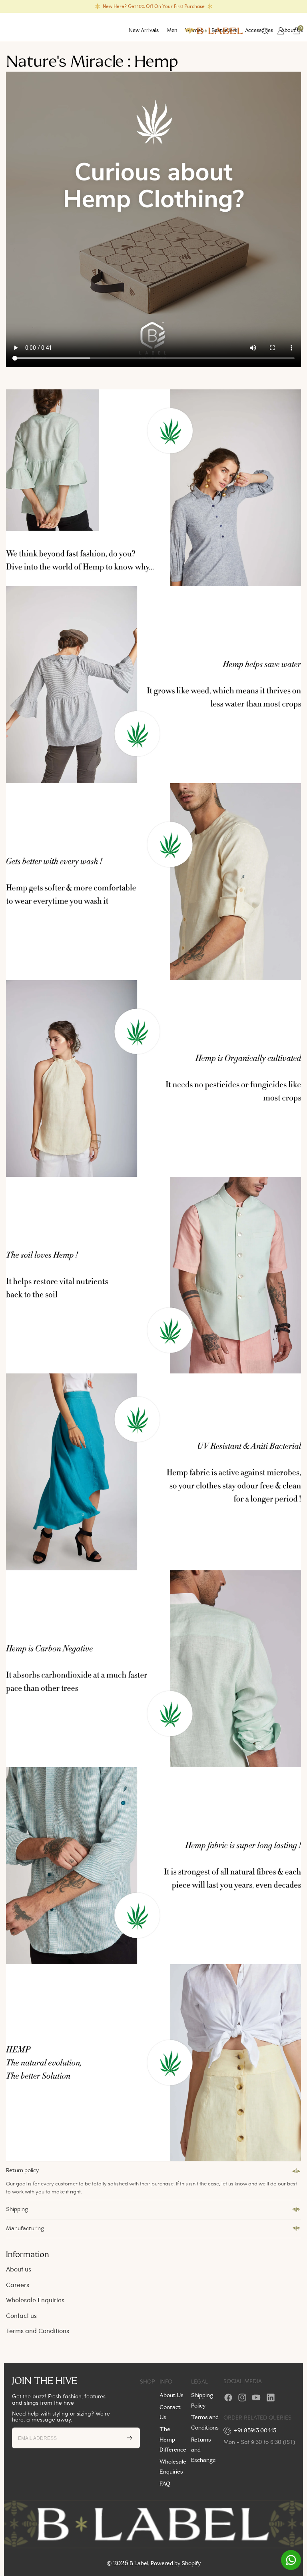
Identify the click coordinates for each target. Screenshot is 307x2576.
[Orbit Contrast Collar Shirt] (153, 1669)
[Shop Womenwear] (153, 488)
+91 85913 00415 (255, 2431)
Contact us (21, 2315)
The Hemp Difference (173, 2440)
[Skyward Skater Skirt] (153, 2063)
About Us (171, 2396)
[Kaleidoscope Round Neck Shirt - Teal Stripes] (153, 1866)
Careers (18, 2284)
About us (19, 2269)
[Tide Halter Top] (153, 1079)
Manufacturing (25, 2229)
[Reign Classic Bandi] (153, 1275)
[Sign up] (130, 2438)
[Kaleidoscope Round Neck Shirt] (153, 882)
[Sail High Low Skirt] (153, 1472)
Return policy (22, 2171)
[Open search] (265, 31)
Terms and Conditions (38, 2330)
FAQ (165, 2484)
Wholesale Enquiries (35, 2300)
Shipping (17, 2209)
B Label (139, 2564)
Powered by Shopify (176, 2564)
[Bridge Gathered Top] (153, 685)
